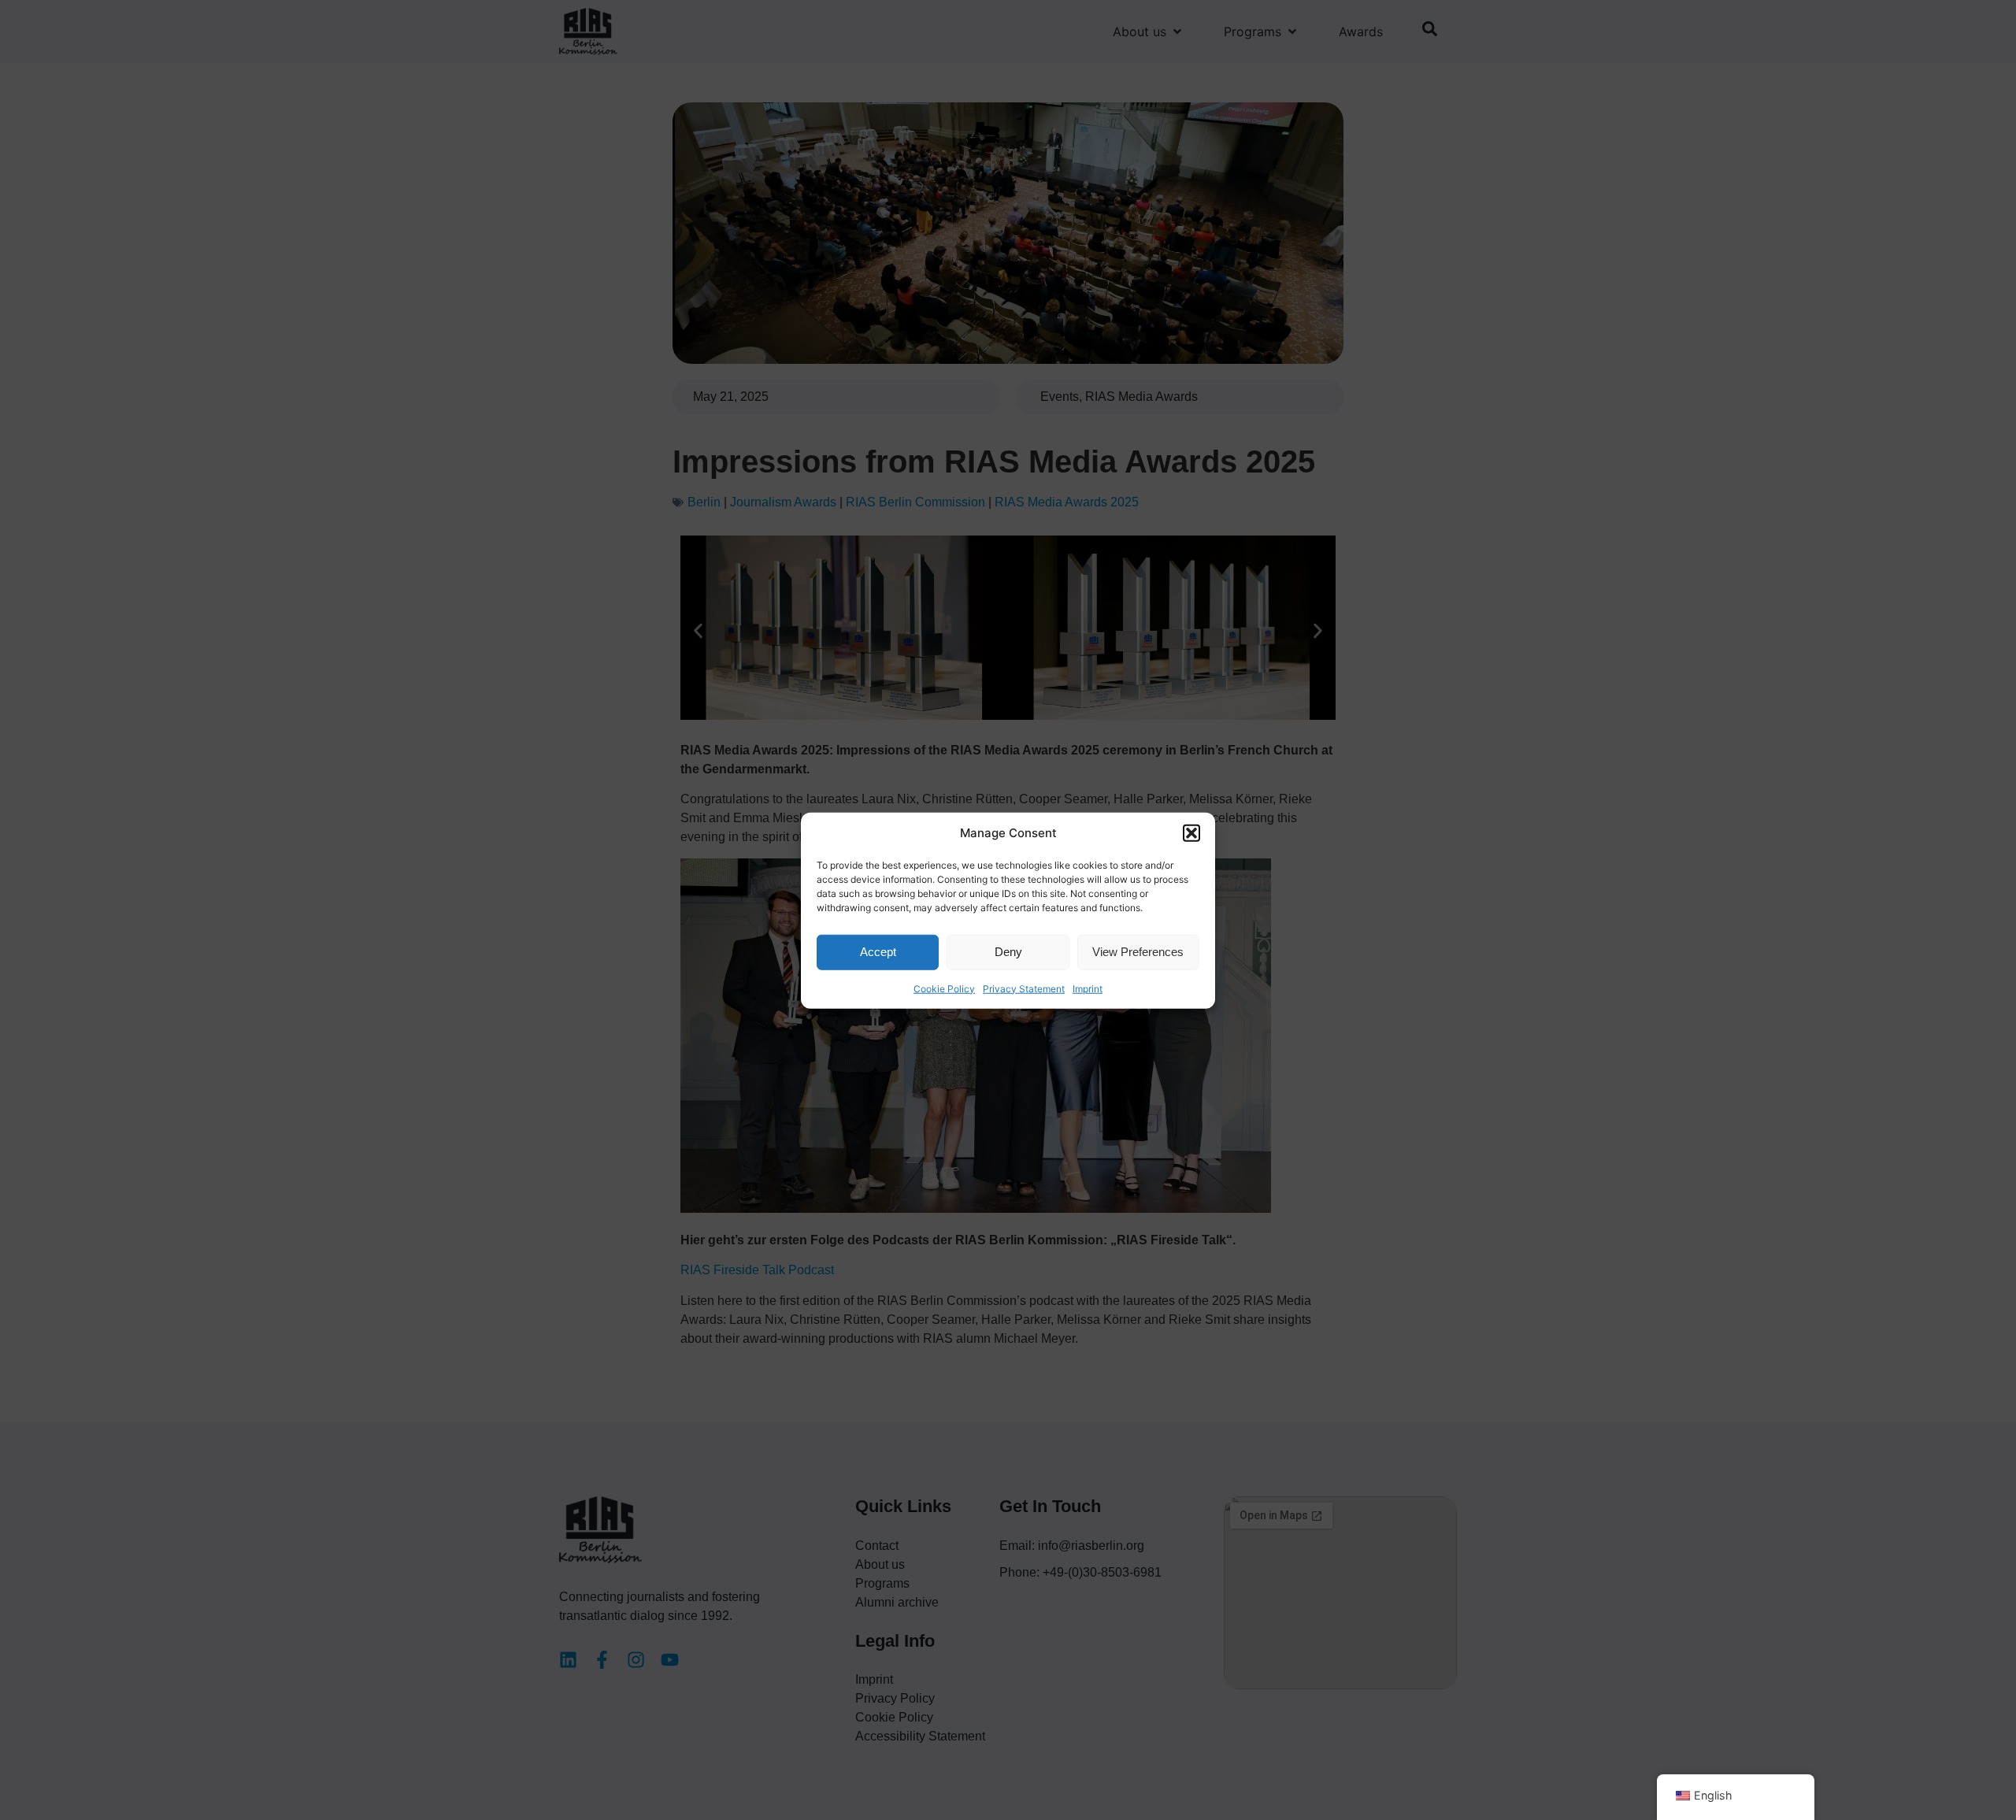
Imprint (1088, 988)
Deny (1008, 951)
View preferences (1138, 951)
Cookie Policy (944, 988)
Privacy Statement (1024, 988)
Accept (878, 951)
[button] (1191, 833)
